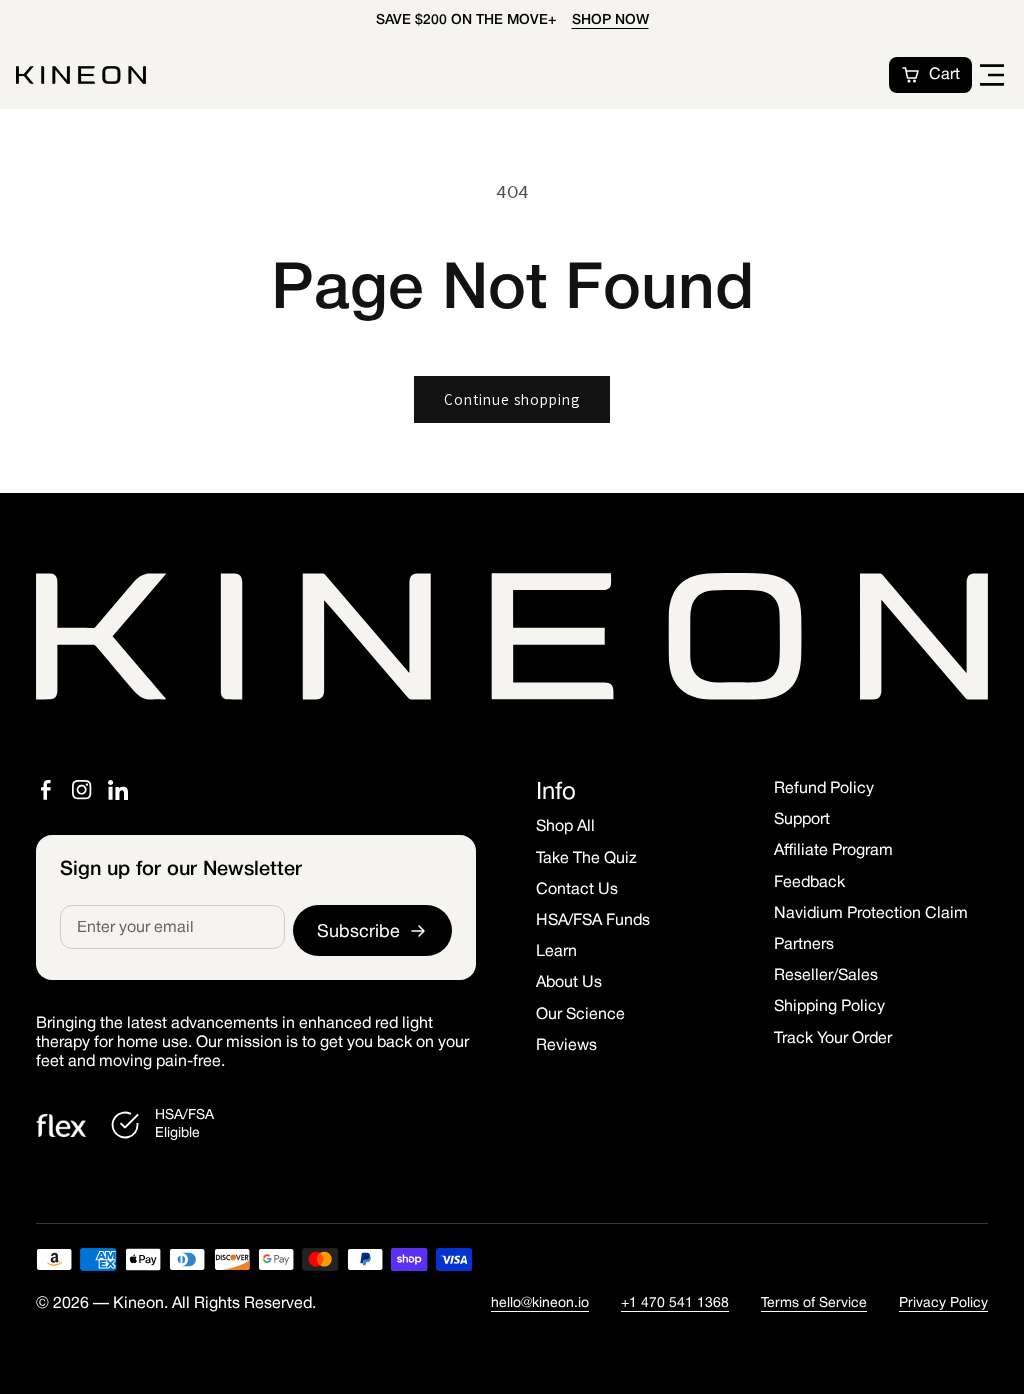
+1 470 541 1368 (675, 1303)
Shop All (565, 827)
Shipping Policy (829, 1007)
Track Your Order (833, 1039)
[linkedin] (118, 790)
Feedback (809, 883)
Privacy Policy (943, 1303)
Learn (556, 952)
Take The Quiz (586, 859)
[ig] (82, 790)
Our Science (580, 1015)
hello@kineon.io (540, 1303)
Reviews (566, 1046)
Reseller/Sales (826, 976)
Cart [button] (944, 75)
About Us (569, 983)
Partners (804, 945)
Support (802, 820)
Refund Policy (824, 789)
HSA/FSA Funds (593, 921)
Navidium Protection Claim (871, 914)
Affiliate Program (833, 851)
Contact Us (577, 890)
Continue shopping (512, 399)
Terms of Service (814, 1303)
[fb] (46, 790)
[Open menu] (992, 75)
